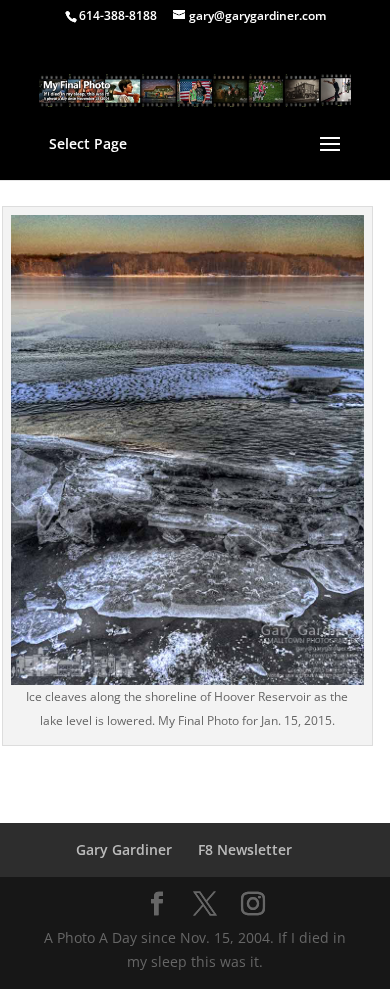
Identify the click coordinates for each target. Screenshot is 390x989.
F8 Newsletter (245, 849)
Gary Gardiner (124, 849)
